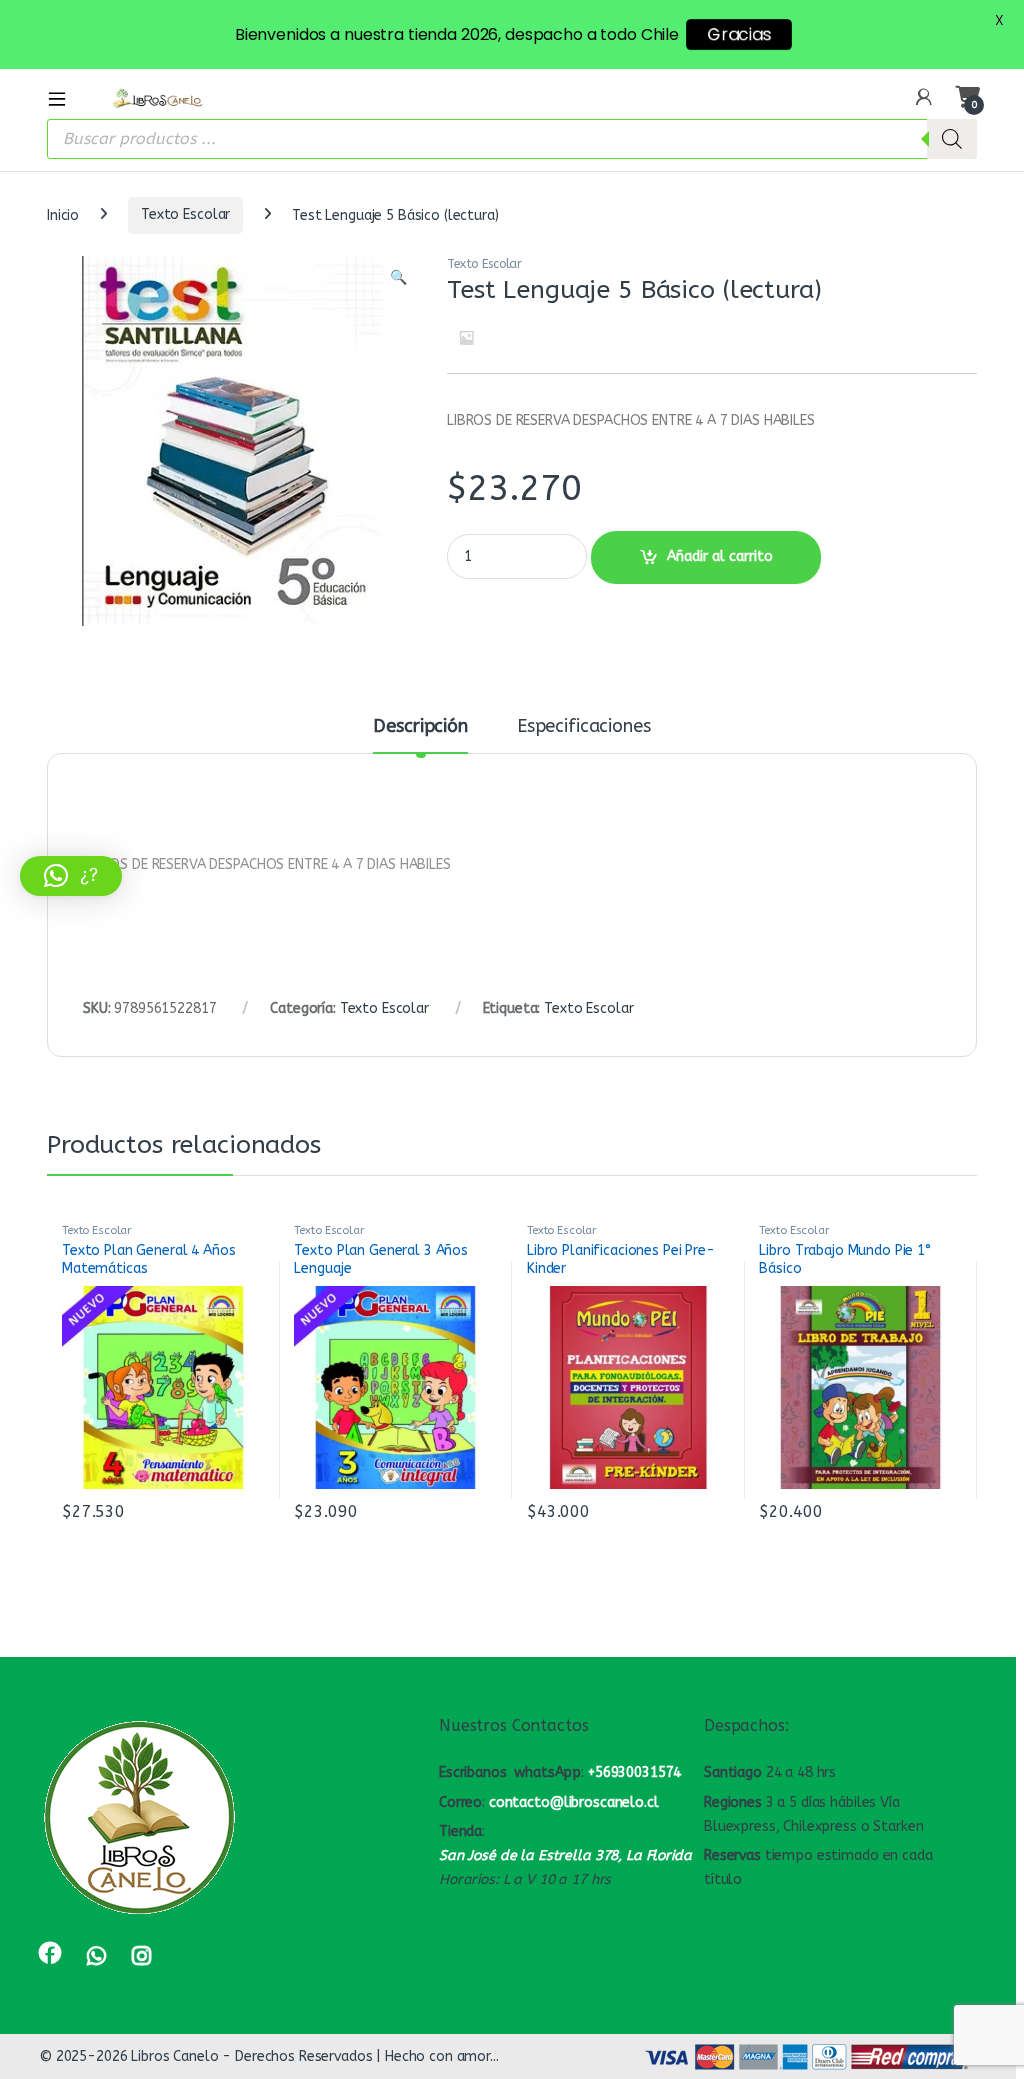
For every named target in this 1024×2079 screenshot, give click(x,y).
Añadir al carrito (720, 556)
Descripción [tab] (420, 727)
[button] (398, 278)
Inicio (63, 214)
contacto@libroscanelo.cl (574, 1802)
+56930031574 (634, 1772)
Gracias (739, 34)
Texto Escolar (185, 214)
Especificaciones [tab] (584, 727)
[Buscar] (952, 139)
